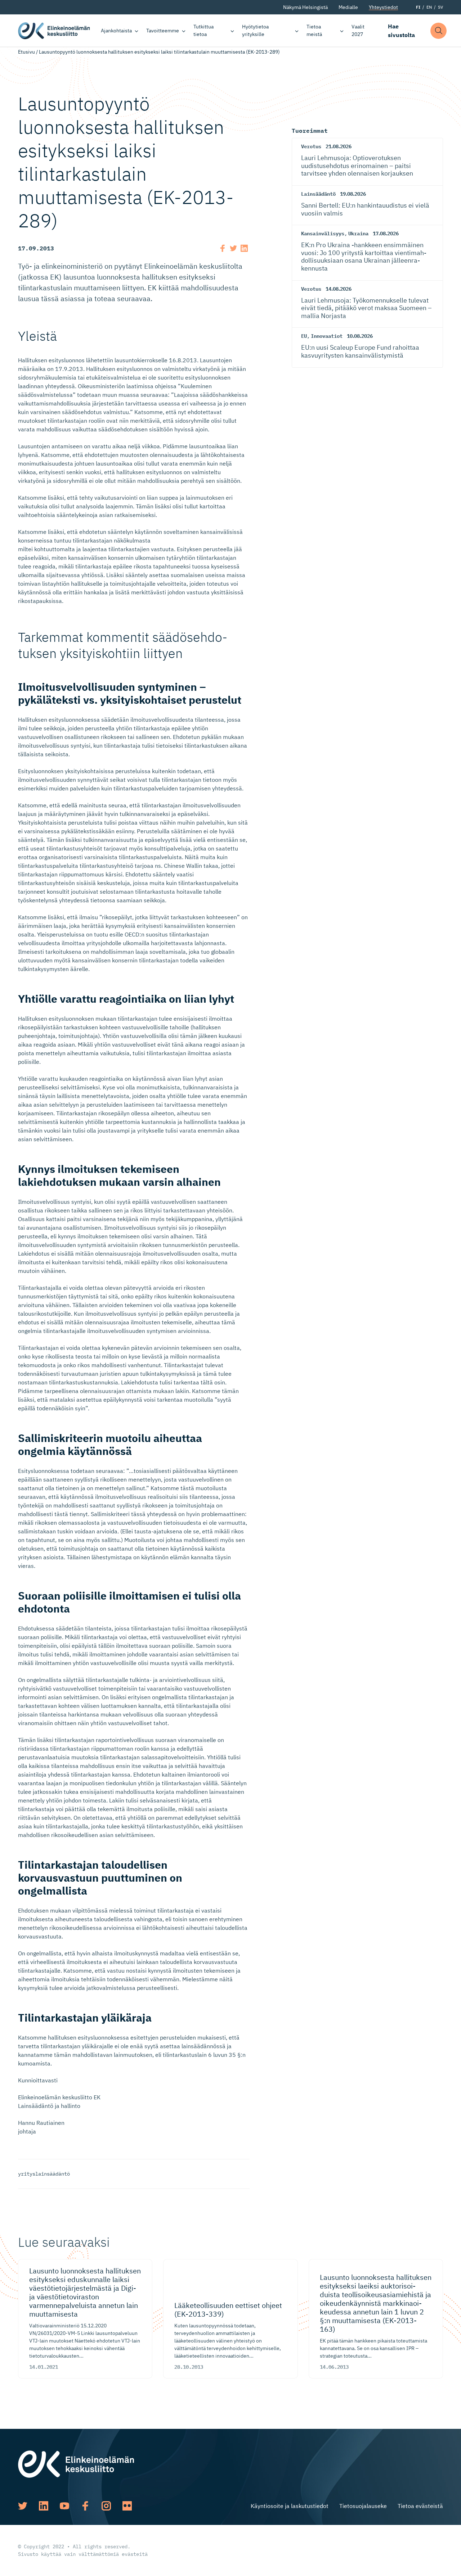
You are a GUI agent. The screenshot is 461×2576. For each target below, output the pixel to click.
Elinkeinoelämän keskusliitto (54, 31)
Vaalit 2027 (358, 30)
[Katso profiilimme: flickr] (127, 2506)
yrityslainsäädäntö (44, 2174)
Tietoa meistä (314, 30)
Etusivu (26, 52)
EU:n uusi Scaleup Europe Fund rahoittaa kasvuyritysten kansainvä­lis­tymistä (360, 351)
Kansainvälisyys (323, 233)
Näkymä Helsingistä (305, 7)
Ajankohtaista (116, 31)
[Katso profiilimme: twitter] (23, 2506)
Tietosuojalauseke (363, 2506)
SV (440, 7)
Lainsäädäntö (318, 194)
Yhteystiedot (383, 7)
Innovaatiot (327, 336)
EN (429, 7)
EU (304, 336)
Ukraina (358, 233)
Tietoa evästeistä (420, 2506)
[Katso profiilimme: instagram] (106, 2506)
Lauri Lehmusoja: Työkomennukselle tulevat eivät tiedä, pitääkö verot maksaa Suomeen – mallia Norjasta (366, 308)
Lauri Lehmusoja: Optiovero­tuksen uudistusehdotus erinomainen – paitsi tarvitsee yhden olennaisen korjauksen (357, 165)
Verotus (311, 146)
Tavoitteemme (163, 31)
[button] (438, 31)
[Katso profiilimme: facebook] (85, 2506)
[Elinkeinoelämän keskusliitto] (76, 2463)
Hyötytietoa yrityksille (255, 30)
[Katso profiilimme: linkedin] (44, 2506)
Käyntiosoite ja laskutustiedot (290, 2506)
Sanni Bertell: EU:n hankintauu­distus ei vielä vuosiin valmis (365, 209)
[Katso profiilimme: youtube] (64, 2506)
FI (418, 7)
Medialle (348, 7)
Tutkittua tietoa (203, 30)
